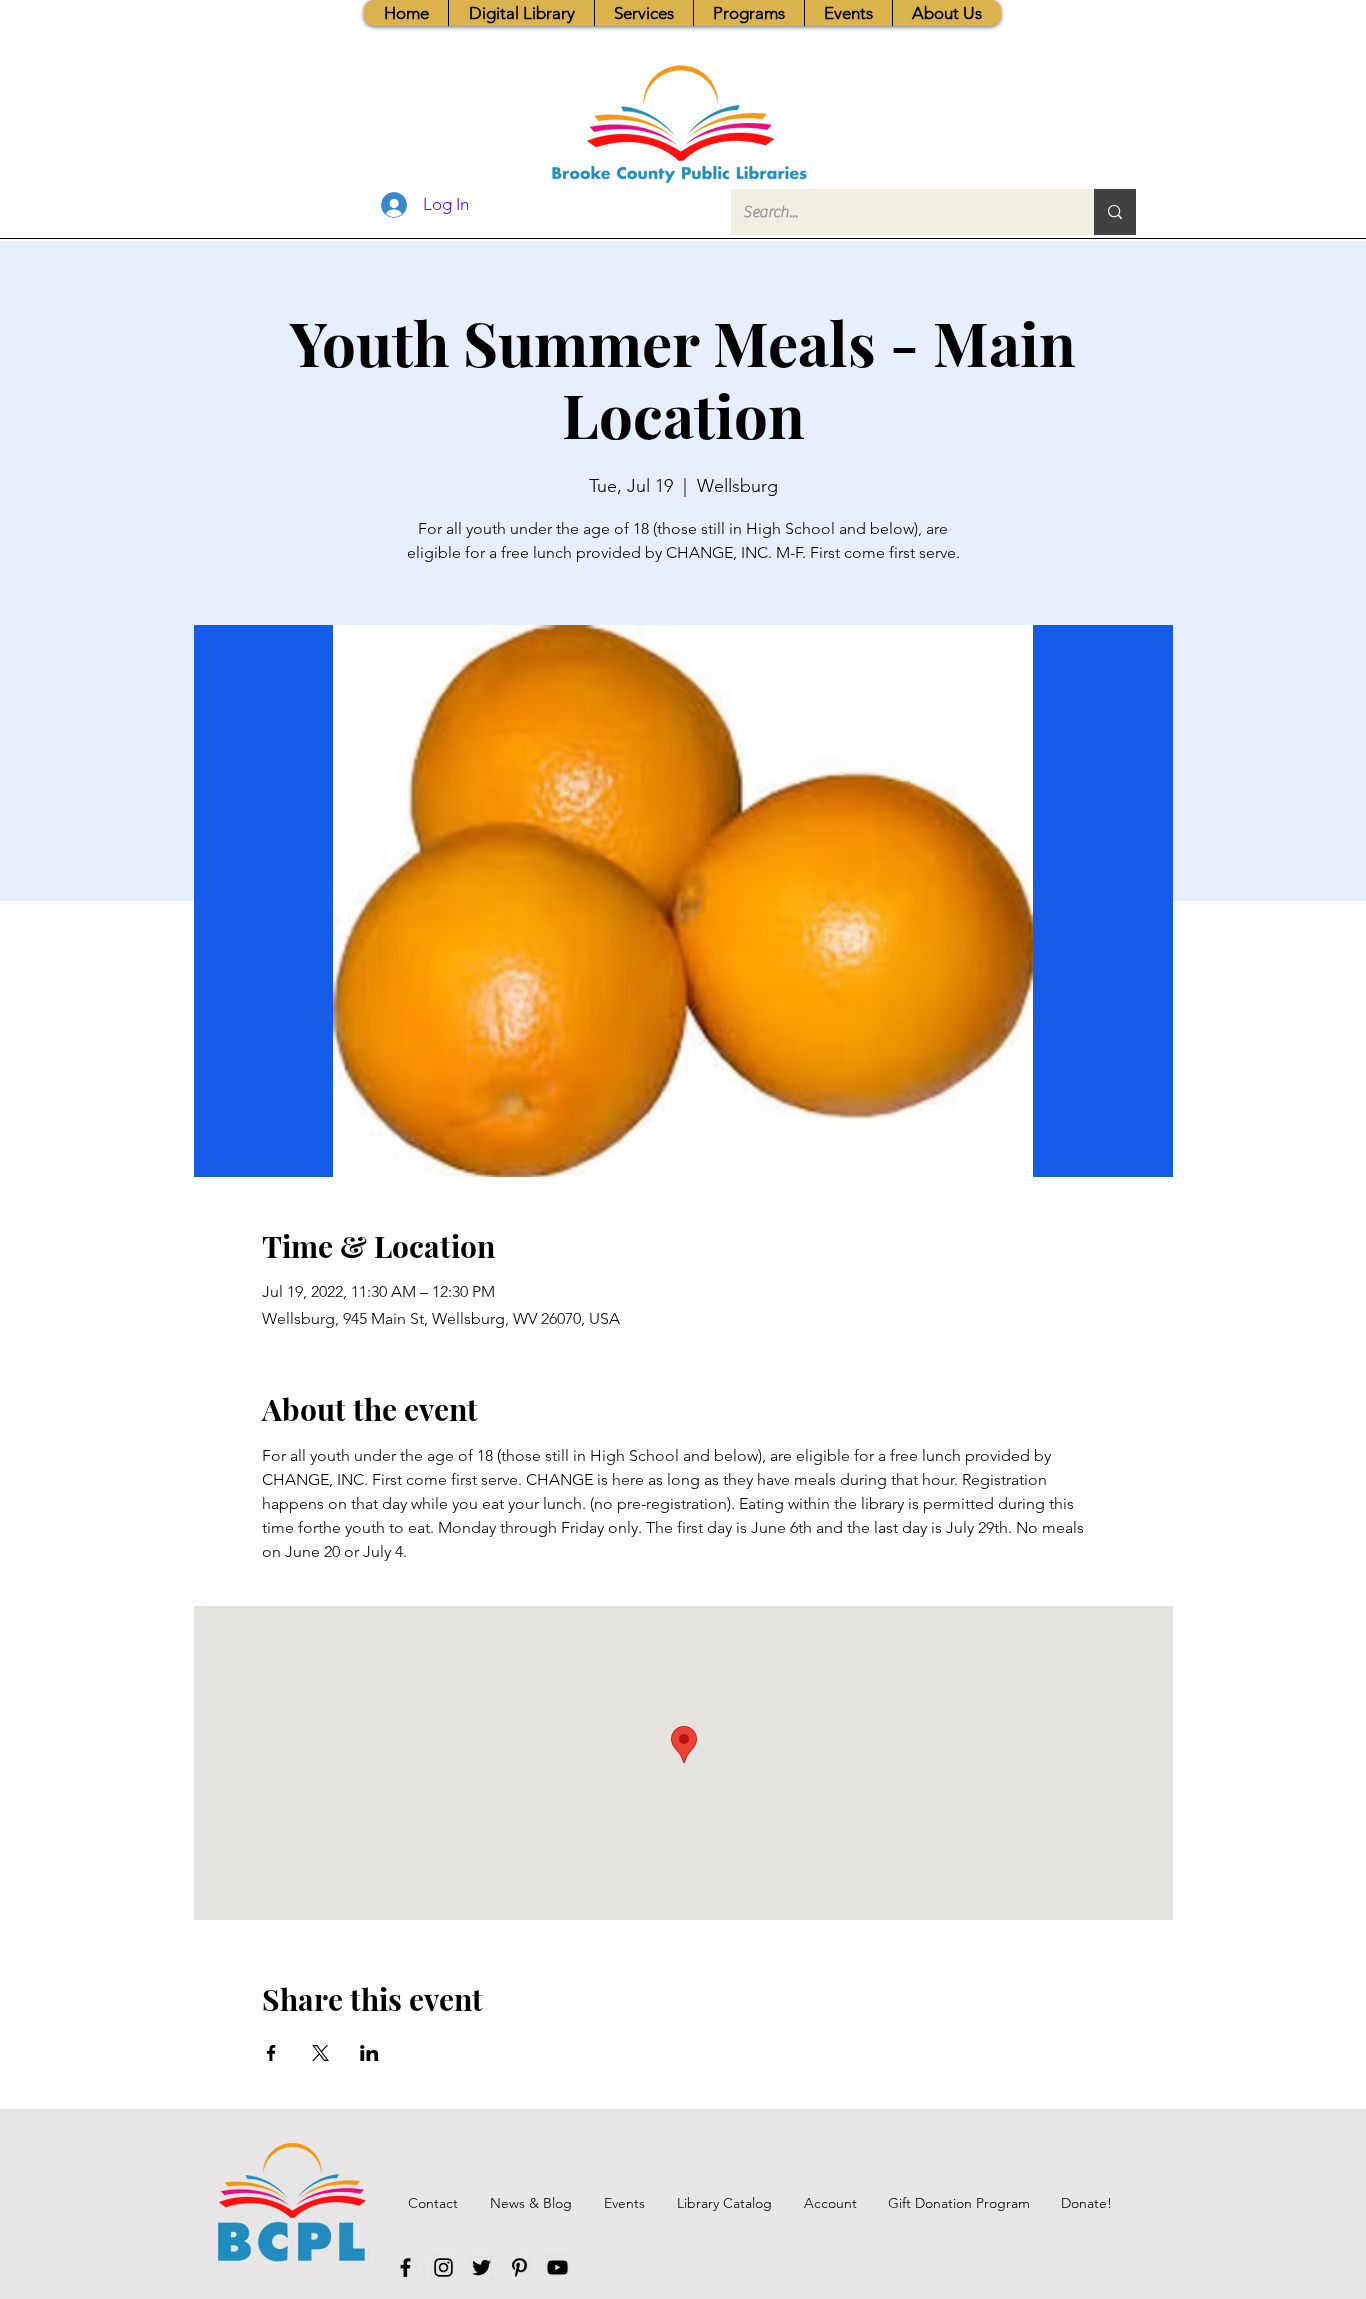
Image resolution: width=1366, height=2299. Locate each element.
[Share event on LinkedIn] (369, 2053)
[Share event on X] (320, 2053)
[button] (643, 13)
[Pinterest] (519, 2267)
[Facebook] (405, 2267)
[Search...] (1115, 212)
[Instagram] (443, 2267)
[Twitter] (481, 2267)
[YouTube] (557, 2267)
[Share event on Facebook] (271, 2053)
